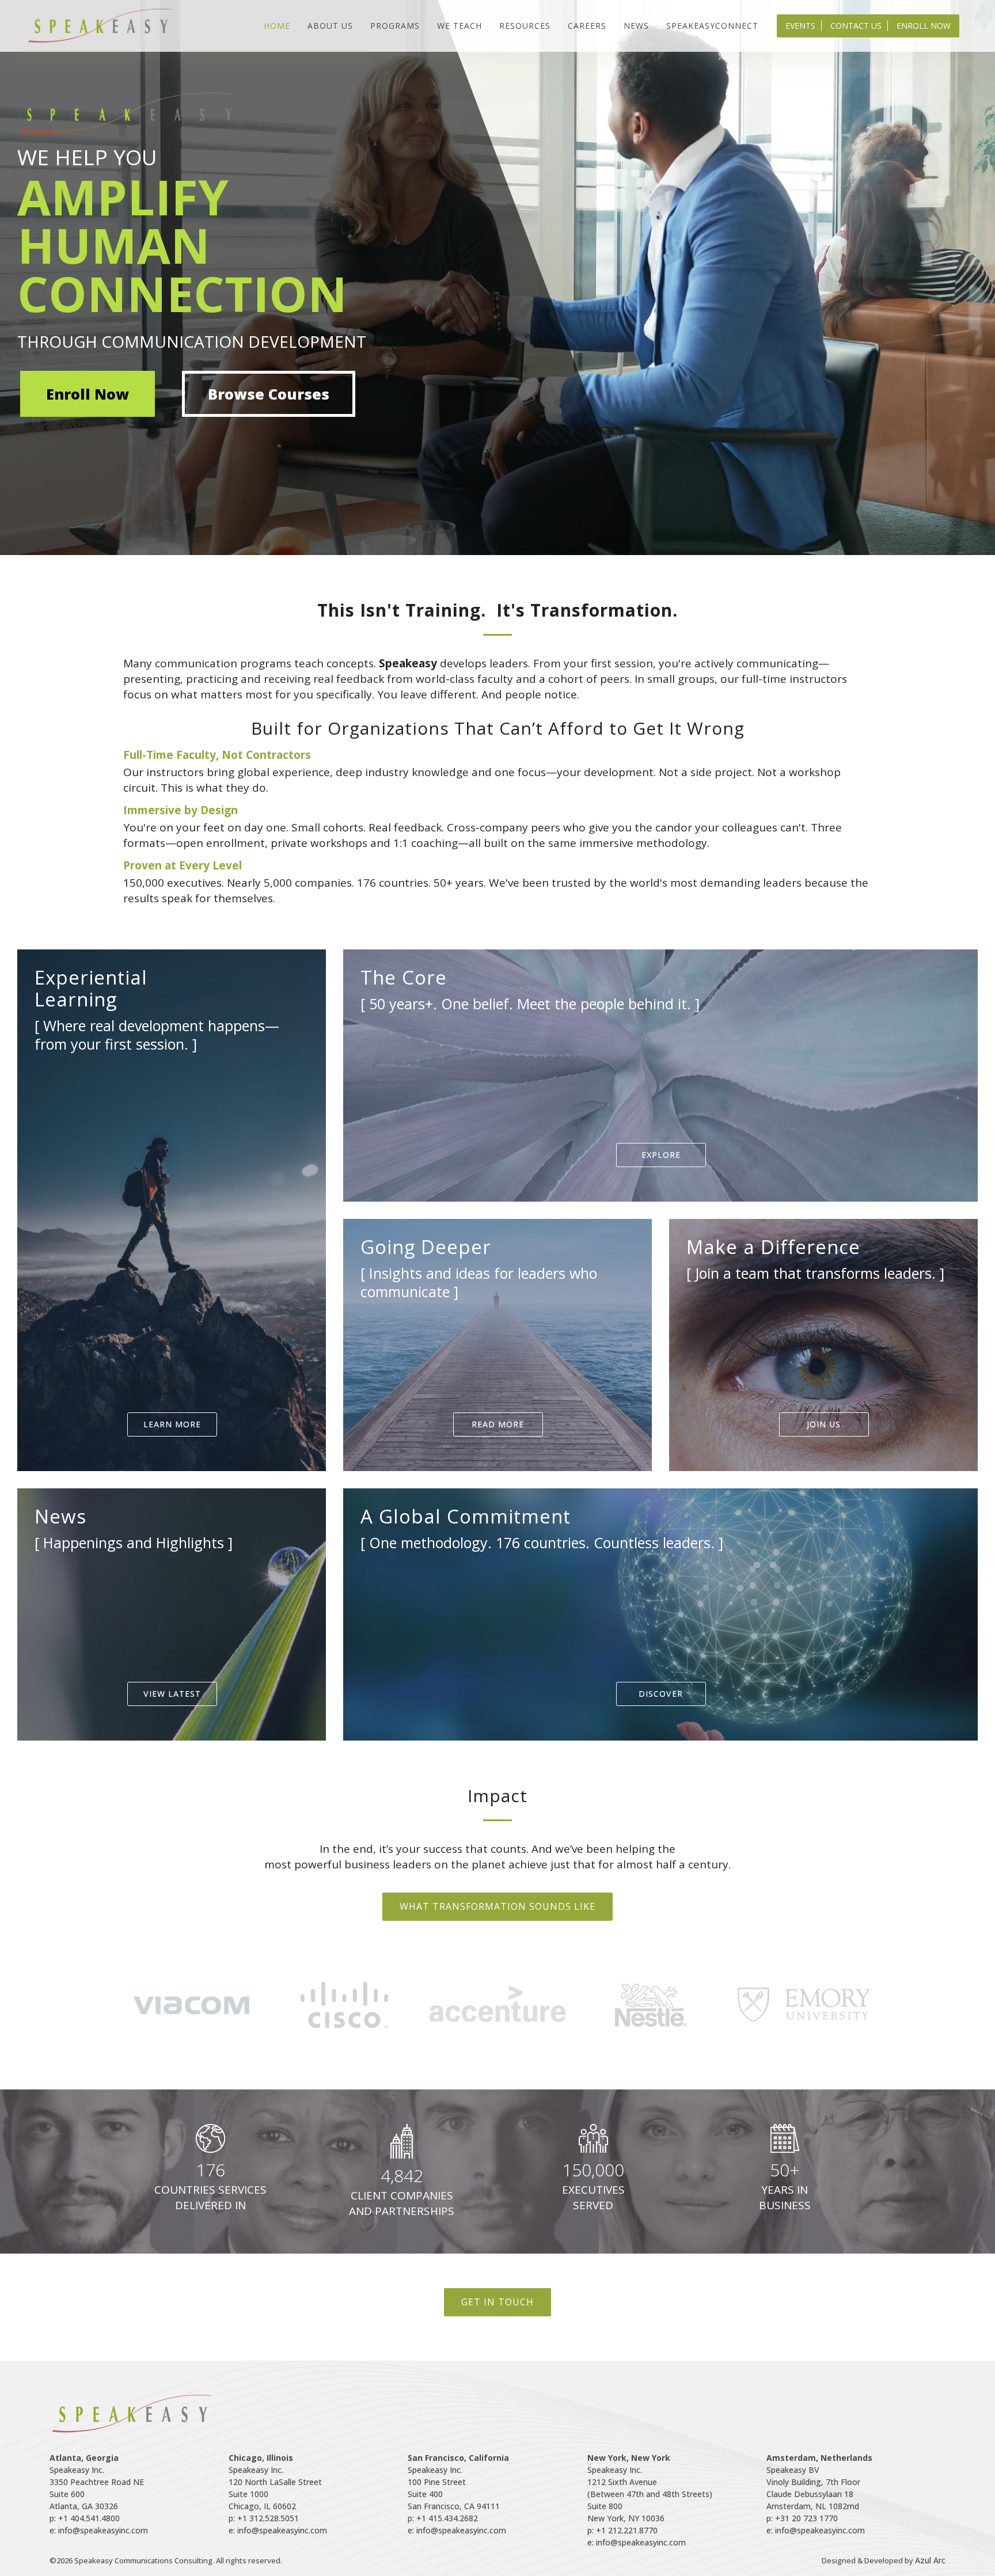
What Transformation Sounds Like (498, 1906)
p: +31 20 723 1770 (802, 2518)
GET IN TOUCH (498, 2302)
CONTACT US (856, 26)
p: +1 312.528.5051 (264, 2518)
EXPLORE (661, 1155)
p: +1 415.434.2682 (443, 2518)
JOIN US (824, 1424)
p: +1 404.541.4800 (85, 2518)
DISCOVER (661, 1694)
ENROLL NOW (924, 26)
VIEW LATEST (172, 1694)
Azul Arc (930, 2560)
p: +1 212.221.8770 (622, 2530)
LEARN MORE (172, 1424)
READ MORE (498, 1424)
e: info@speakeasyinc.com (99, 2530)
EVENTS (800, 26)
